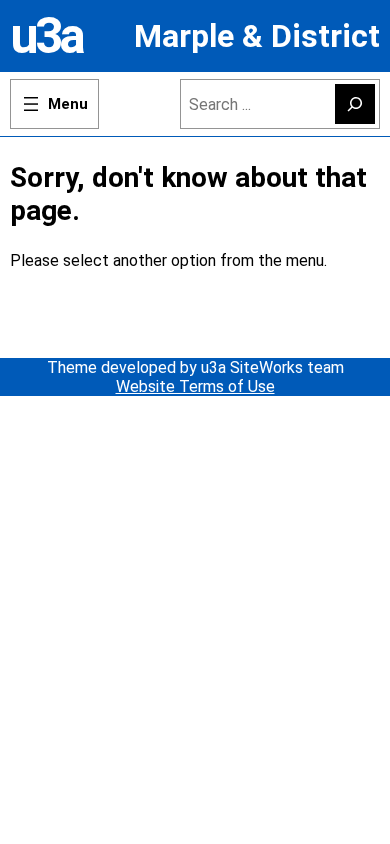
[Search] (355, 104)
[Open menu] (54, 104)
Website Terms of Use (195, 386)
